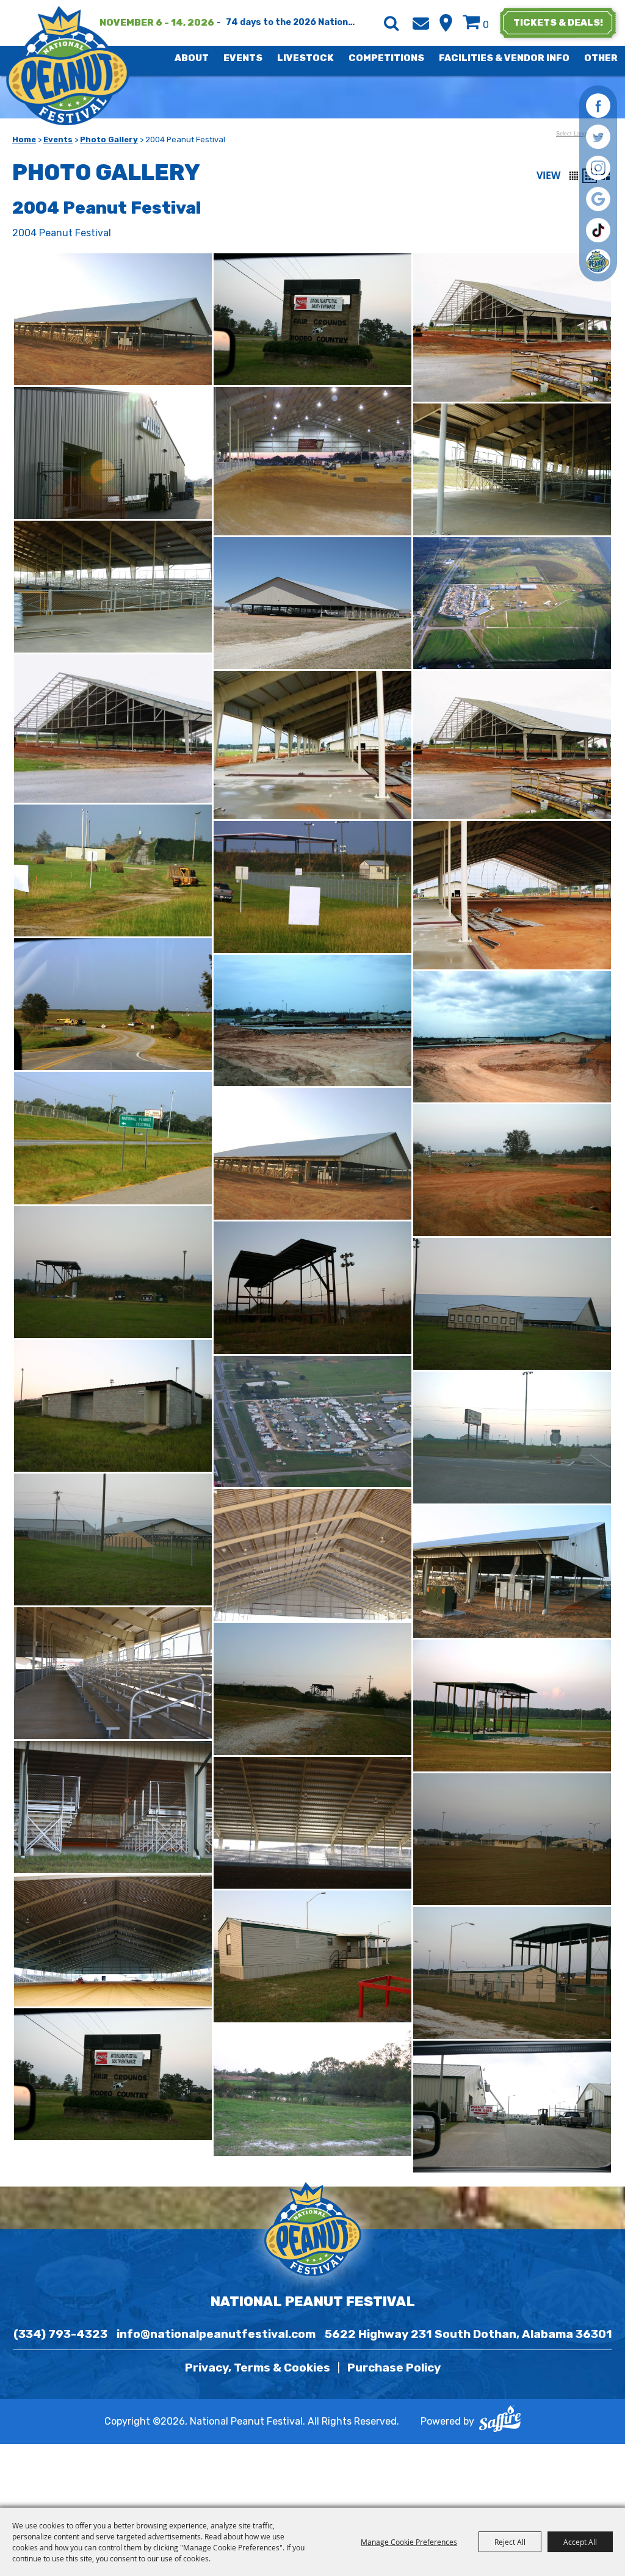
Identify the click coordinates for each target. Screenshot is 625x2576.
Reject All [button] (510, 2542)
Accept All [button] (580, 2542)
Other (601, 58)
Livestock (305, 58)
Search (391, 23)
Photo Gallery (109, 139)
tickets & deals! (558, 23)
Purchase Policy (394, 2368)
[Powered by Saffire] (500, 2422)
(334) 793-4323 (60, 2334)
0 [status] (486, 25)
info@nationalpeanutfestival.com (216, 2334)
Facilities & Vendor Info (504, 58)
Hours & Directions (446, 23)
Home (24, 139)
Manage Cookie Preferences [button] (409, 2542)
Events (243, 58)
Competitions (386, 58)
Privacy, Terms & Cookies (258, 2368)
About (192, 58)
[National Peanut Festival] (69, 66)
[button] (574, 176)
